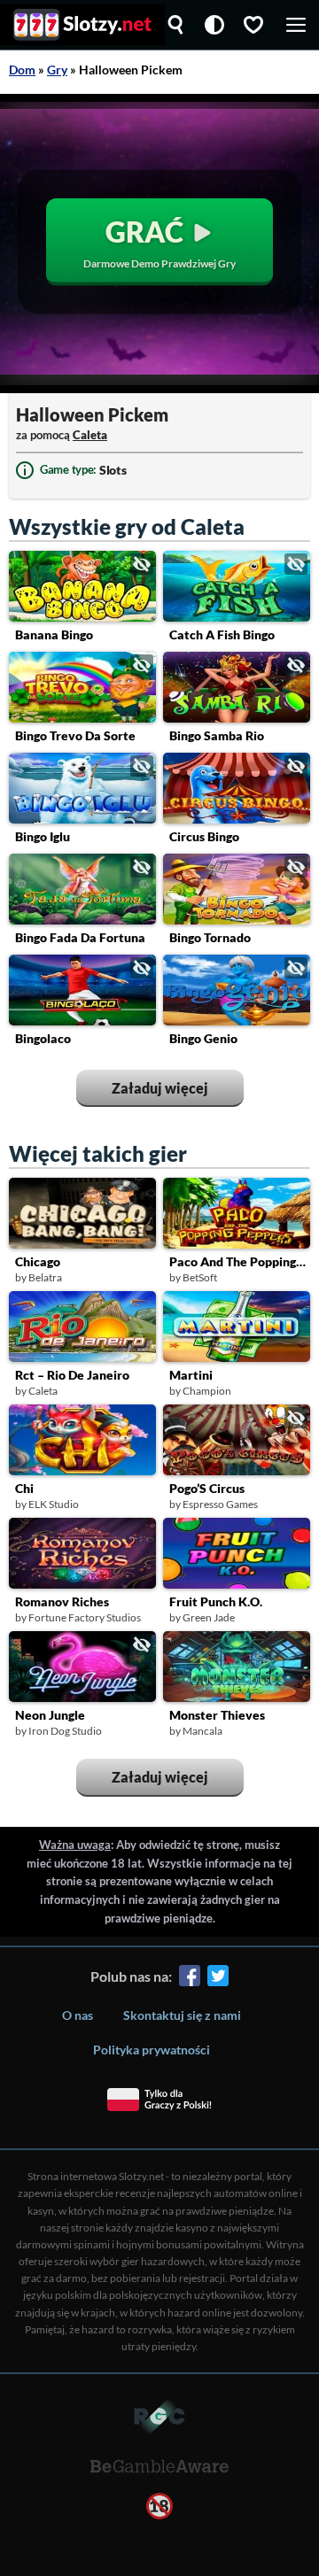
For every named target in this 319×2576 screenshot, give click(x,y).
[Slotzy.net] (82, 25)
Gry (57, 70)
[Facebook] (190, 1979)
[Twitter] (218, 1979)
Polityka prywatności (152, 2050)
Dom (22, 70)
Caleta (90, 435)
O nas (78, 2015)
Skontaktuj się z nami (182, 2015)
